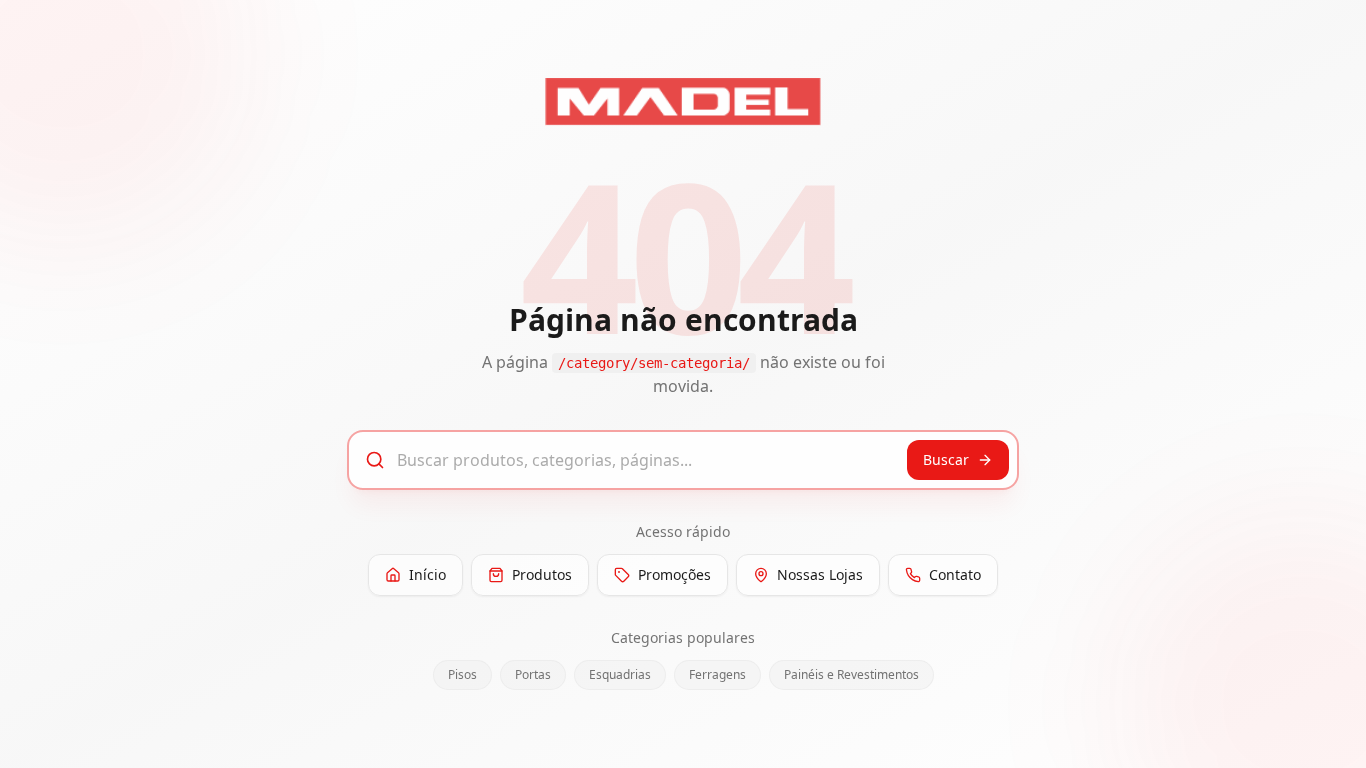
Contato (955, 574)
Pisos (462, 674)
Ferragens (717, 674)
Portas (533, 674)
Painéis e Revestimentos (851, 674)
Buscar (946, 459)
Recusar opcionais (1140, 731)
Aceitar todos (1290, 731)
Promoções (674, 574)
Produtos (542, 574)
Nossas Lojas (820, 574)
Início (427, 574)
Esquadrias (620, 674)
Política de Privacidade (312, 741)
